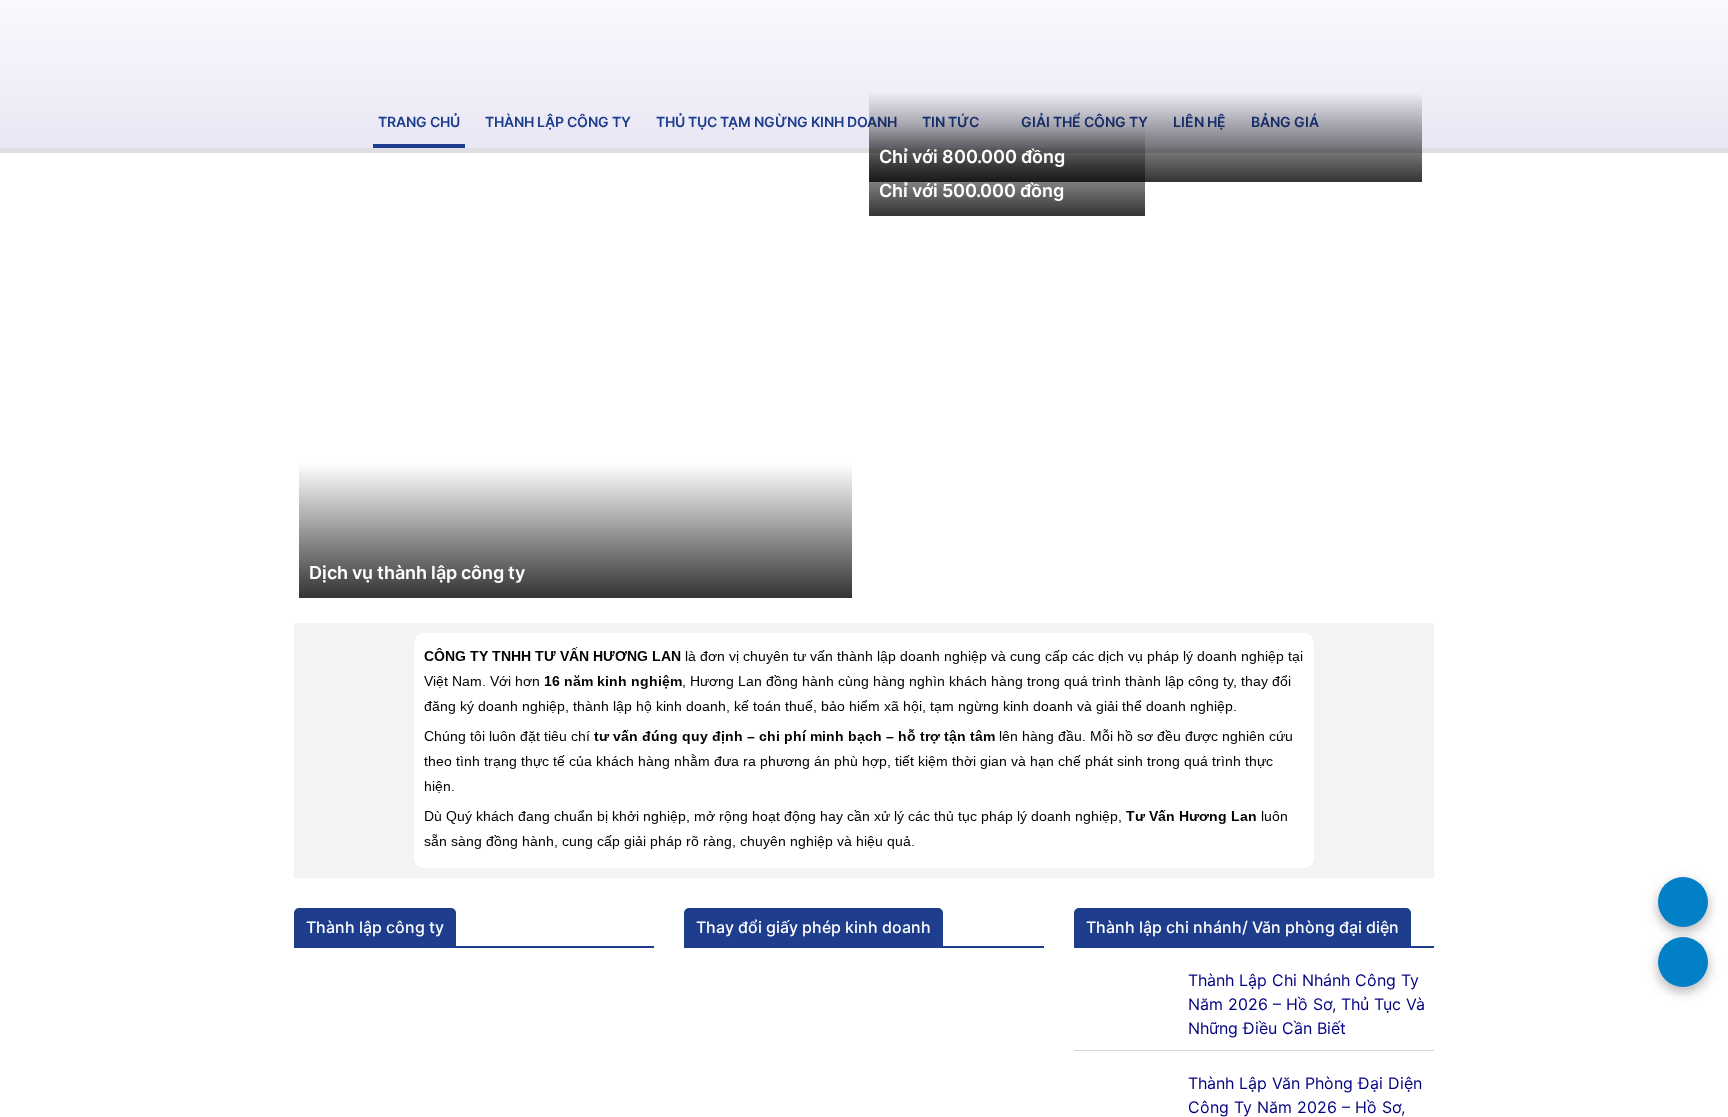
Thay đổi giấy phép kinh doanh (813, 927)
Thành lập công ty (558, 121)
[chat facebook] (1683, 962)
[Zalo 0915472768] (1683, 902)
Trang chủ (419, 121)
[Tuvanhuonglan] (324, 48)
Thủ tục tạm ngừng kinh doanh (776, 121)
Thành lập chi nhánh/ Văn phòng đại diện (1242, 927)
